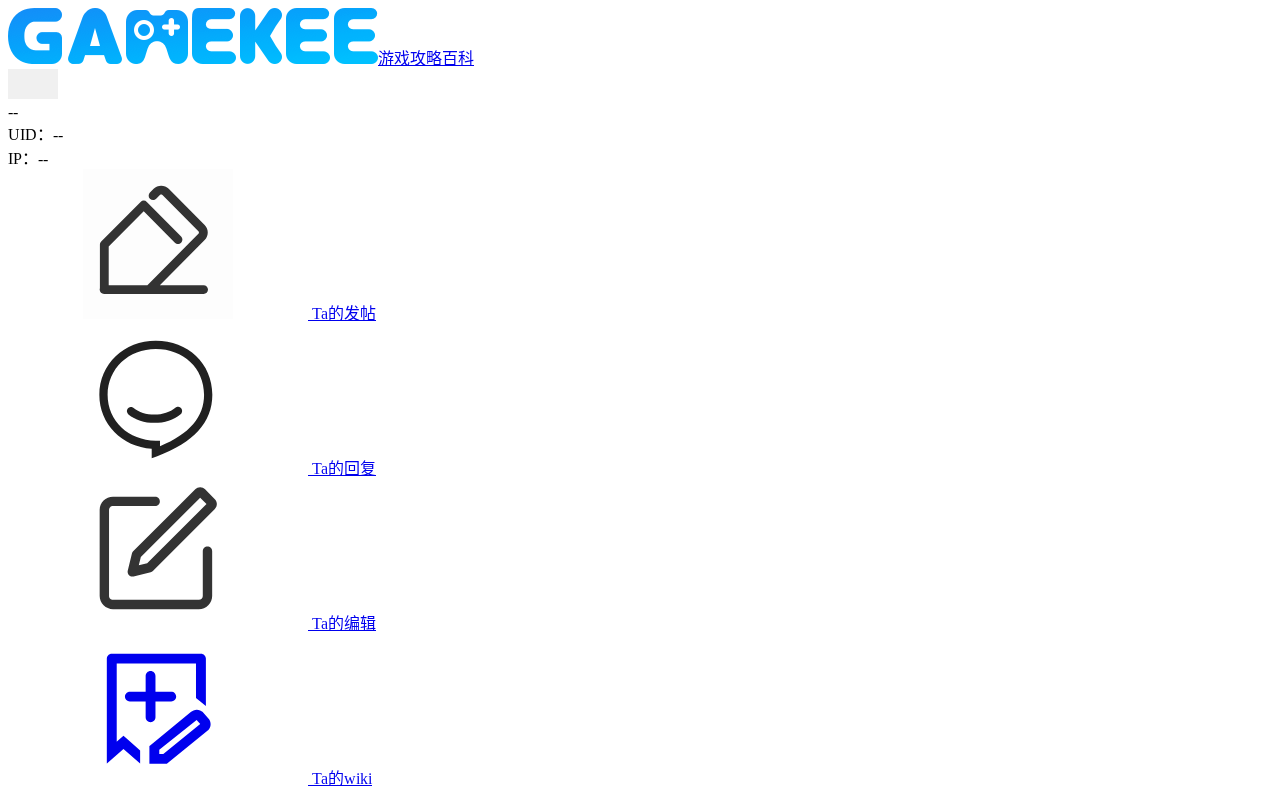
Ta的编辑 (342, 623)
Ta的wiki (340, 778)
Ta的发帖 (342, 313)
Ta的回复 (342, 468)
